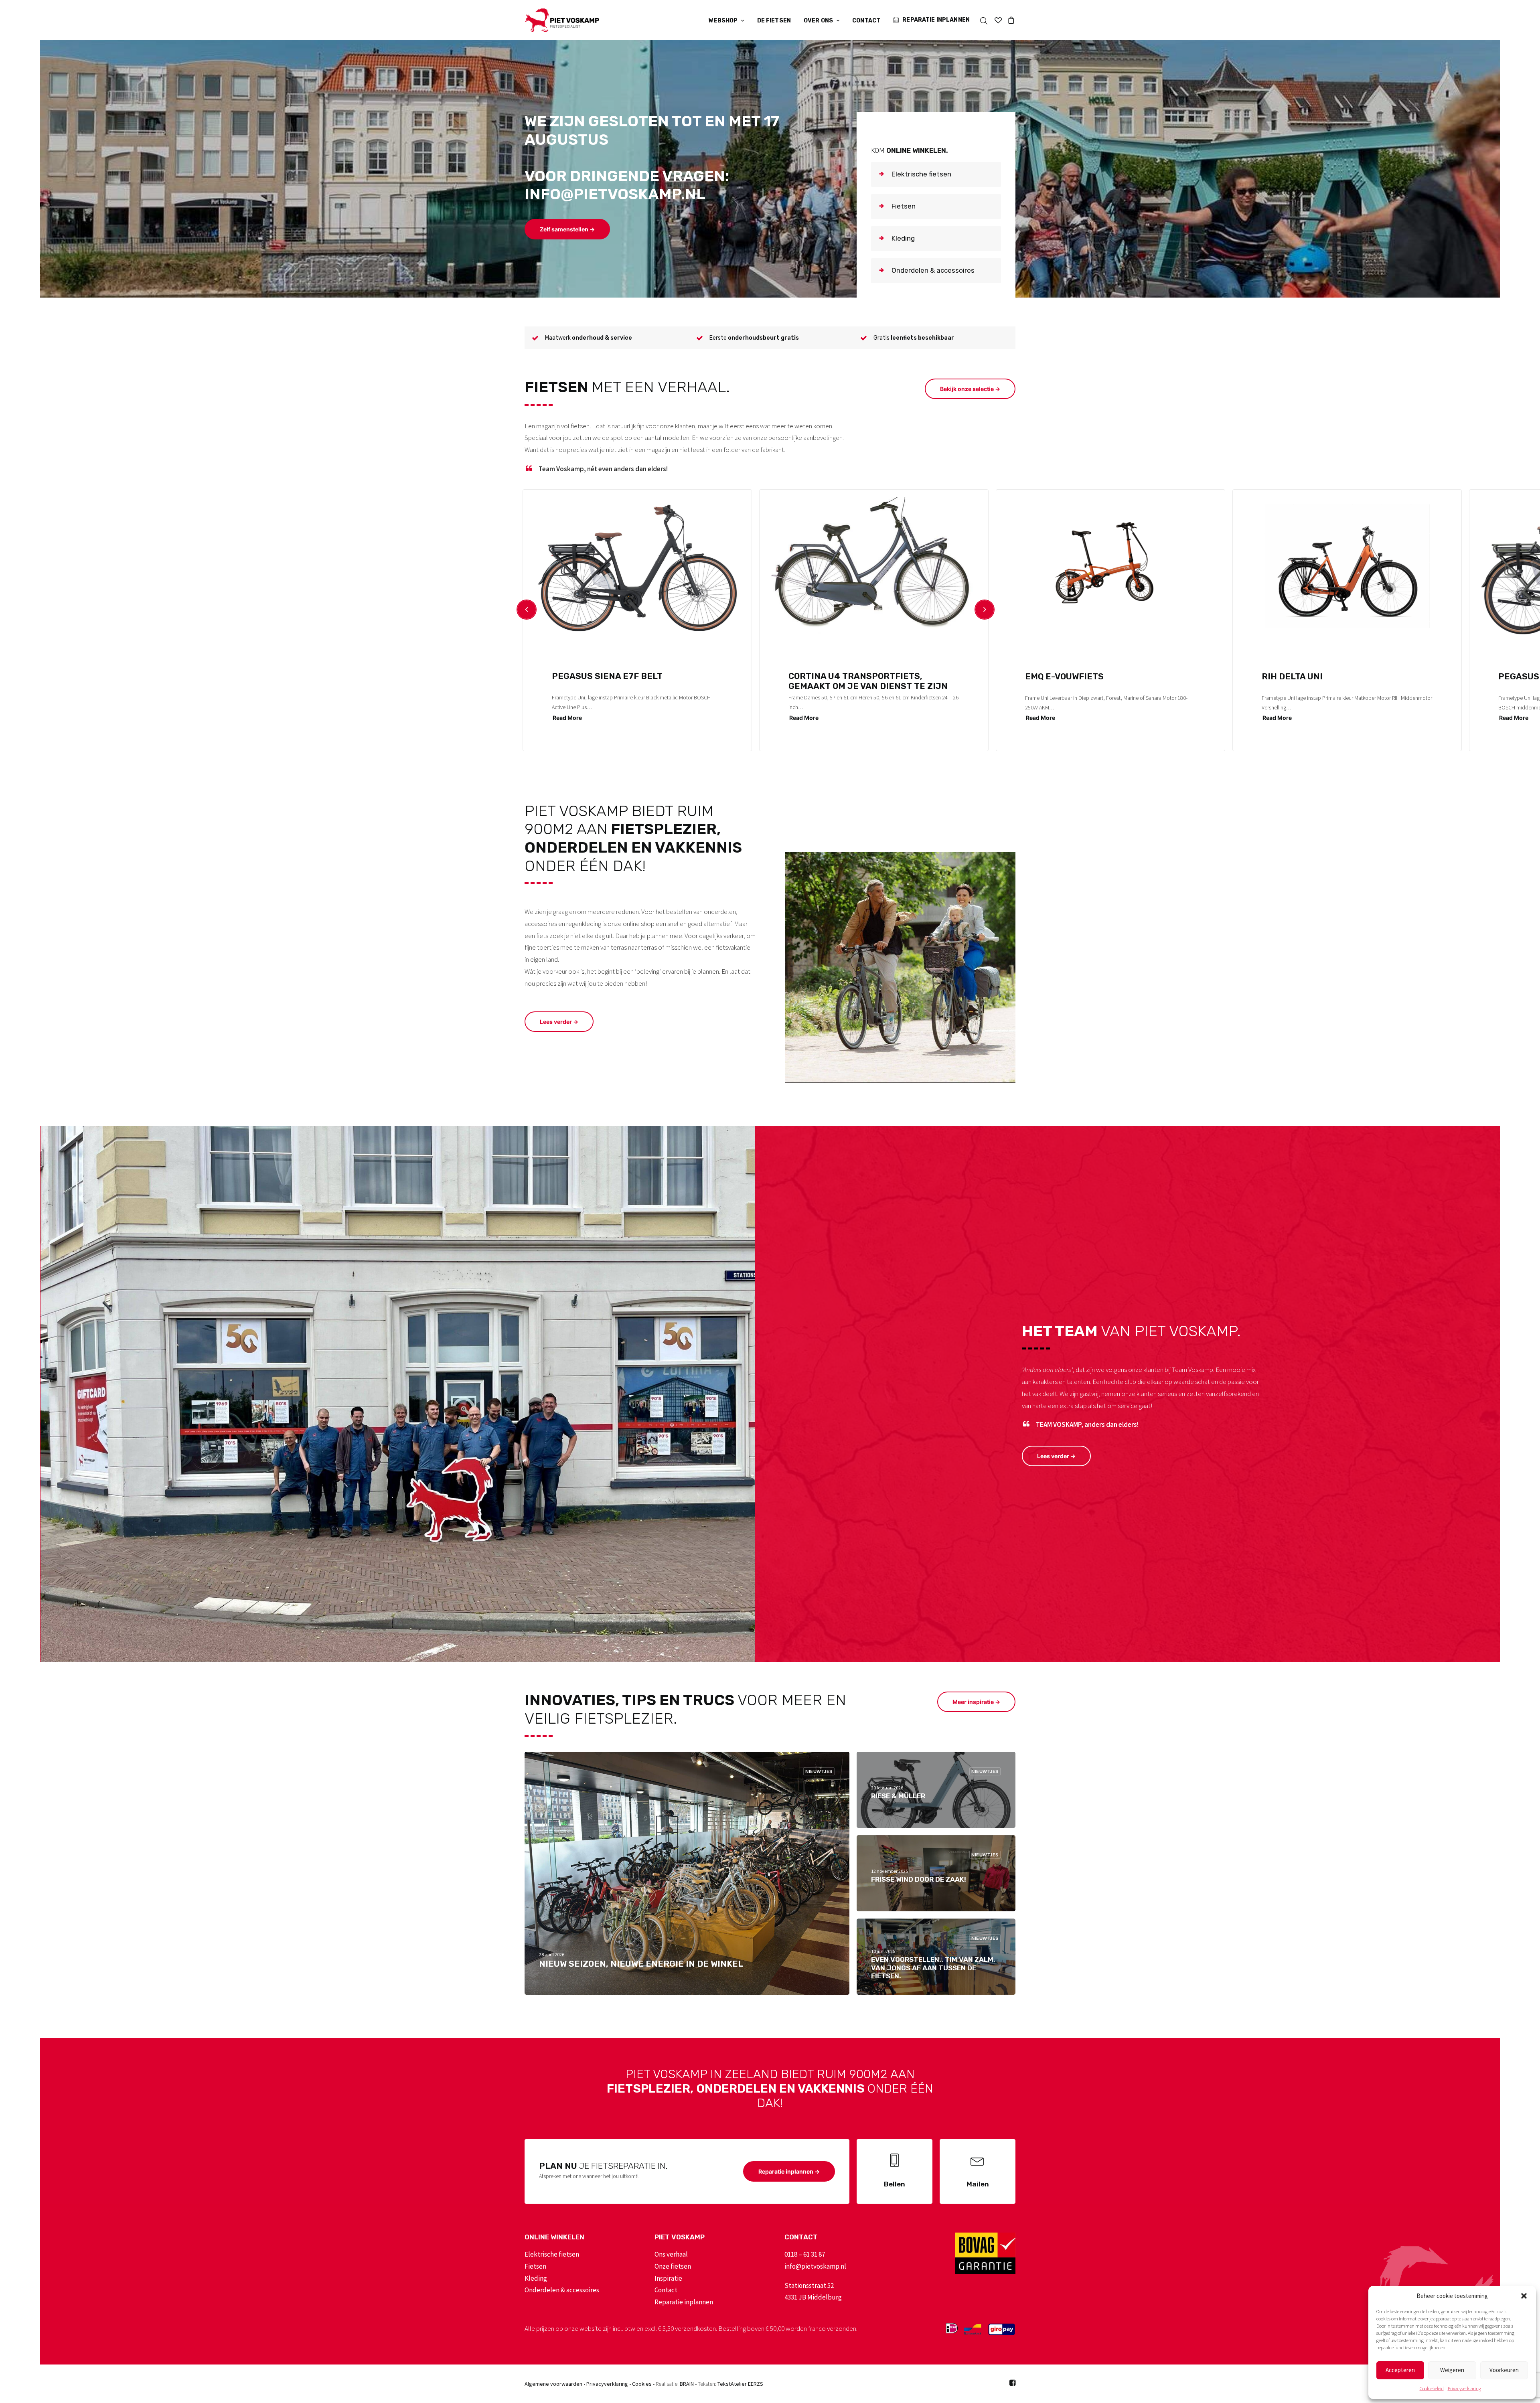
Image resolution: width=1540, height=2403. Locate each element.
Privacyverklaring (1464, 2388)
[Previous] (527, 610)
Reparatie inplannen (936, 20)
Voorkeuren (1504, 2370)
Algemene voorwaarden (553, 2384)
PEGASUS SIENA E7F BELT (607, 676)
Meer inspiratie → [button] (976, 1702)
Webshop (723, 21)
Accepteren (1400, 2370)
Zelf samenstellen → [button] (567, 229)
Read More (567, 718)
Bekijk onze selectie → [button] (970, 389)
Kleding (536, 2278)
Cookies (642, 2384)
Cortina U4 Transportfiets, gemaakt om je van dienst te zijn (868, 681)
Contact (866, 21)
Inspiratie (668, 2278)
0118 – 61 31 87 (805, 2254)
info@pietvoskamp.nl (815, 2266)
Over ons (818, 21)
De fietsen (774, 21)
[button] (1524, 2296)
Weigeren (1452, 2370)
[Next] (985, 610)
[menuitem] (726, 21)
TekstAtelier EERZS (740, 2384)
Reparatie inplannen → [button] (789, 2171)
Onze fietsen (673, 2266)
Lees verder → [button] (559, 1022)
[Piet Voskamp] (562, 20)
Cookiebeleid (1432, 2388)
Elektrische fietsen (552, 2254)
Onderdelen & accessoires (562, 2290)
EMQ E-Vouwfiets (1064, 676)
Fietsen (535, 2266)
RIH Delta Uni (1292, 676)
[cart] (1010, 20)
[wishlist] (998, 20)
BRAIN (687, 2384)
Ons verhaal (671, 2254)
